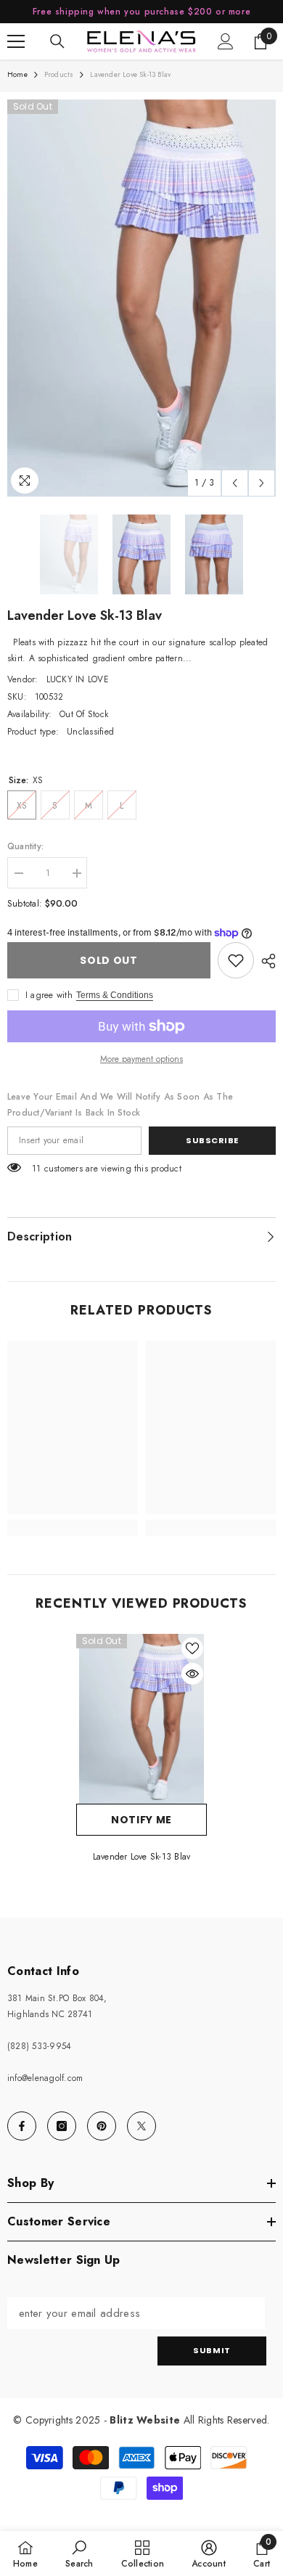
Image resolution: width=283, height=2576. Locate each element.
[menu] (16, 41)
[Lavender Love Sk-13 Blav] (141, 1719)
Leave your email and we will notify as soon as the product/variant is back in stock (120, 1105)
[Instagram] (62, 2126)
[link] (236, 960)
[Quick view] (192, 1674)
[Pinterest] (102, 2126)
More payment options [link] (141, 1059)
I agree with (49, 995)
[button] (235, 483)
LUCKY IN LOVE (78, 679)
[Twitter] (141, 2126)
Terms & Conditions (115, 995)
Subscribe (212, 1140)
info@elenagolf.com (45, 2078)
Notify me (141, 1820)
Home (17, 74)
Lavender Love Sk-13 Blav (142, 1857)
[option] (141, 298)
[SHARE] (265, 961)
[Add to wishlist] (192, 1648)
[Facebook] (22, 2126)
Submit (212, 2350)
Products (59, 74)
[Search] (57, 41)
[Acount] (226, 41)
